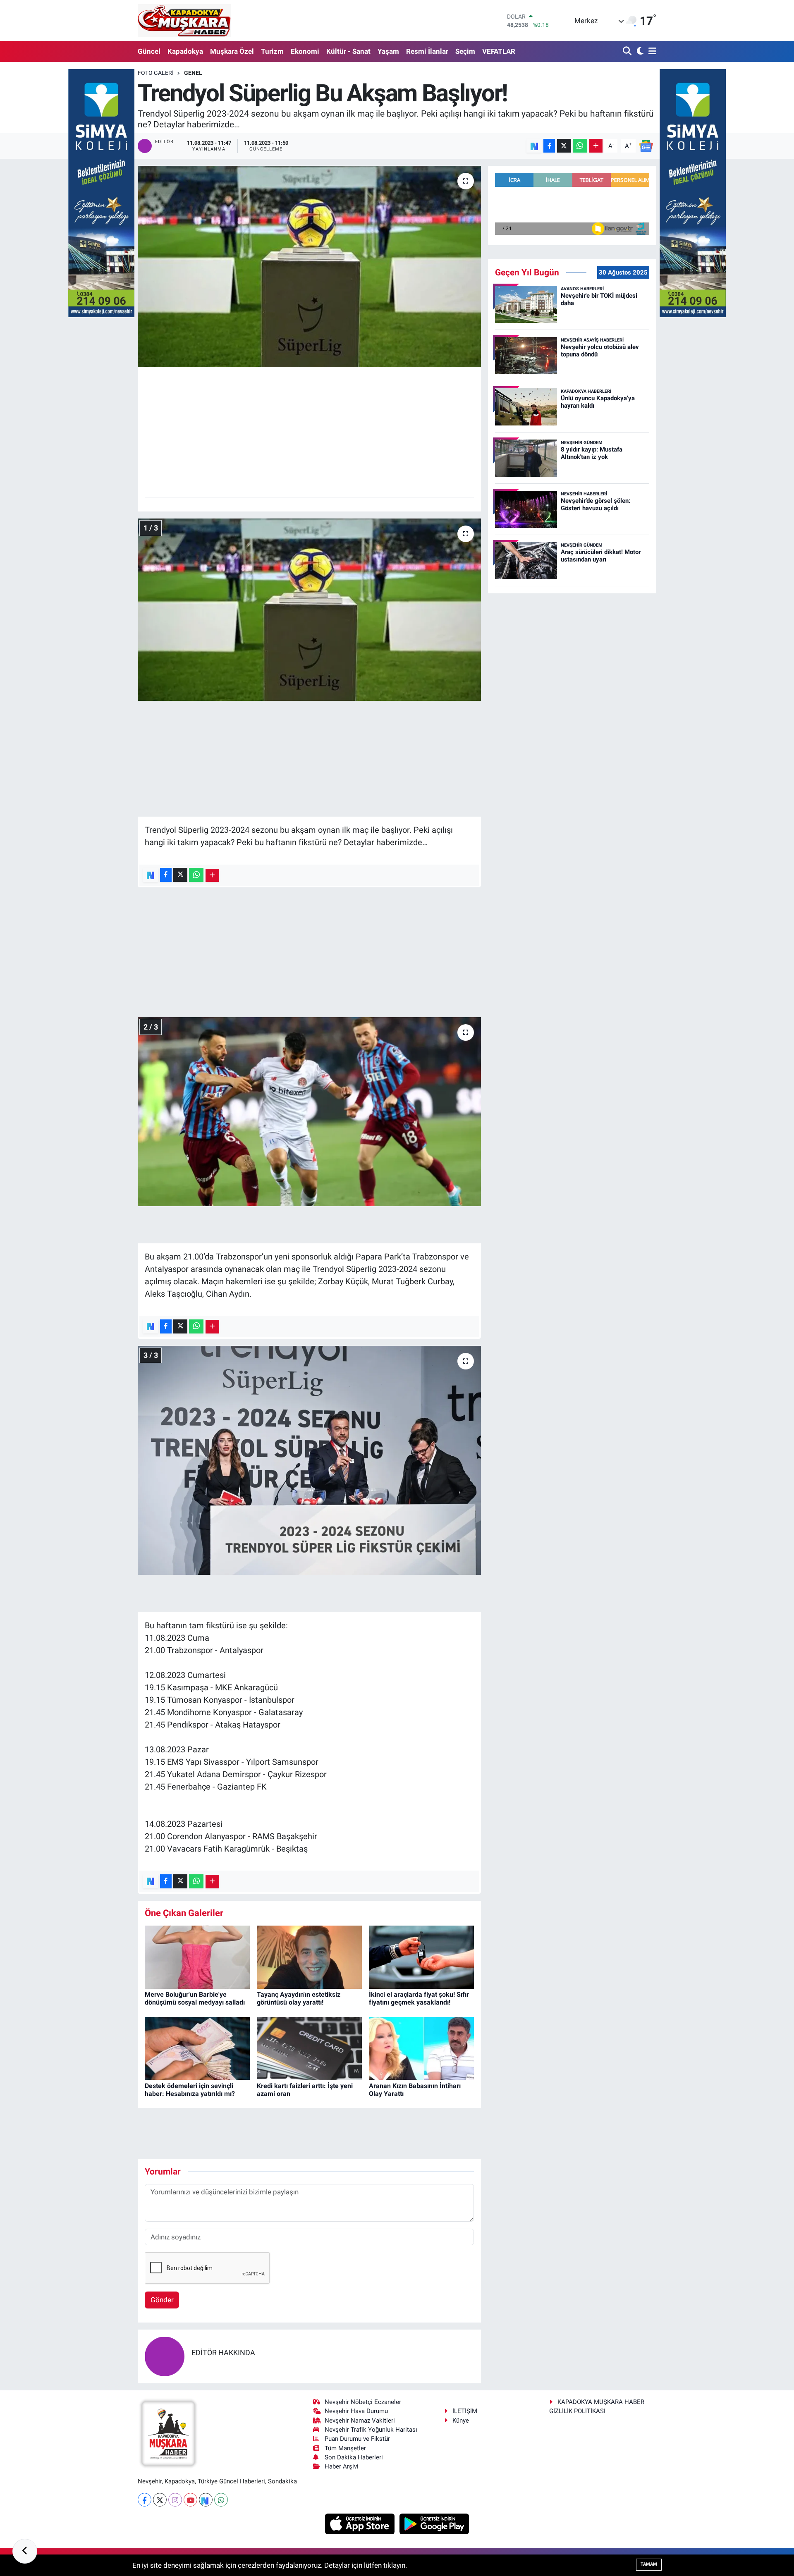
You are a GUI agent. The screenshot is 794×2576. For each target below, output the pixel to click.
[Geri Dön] (25, 2551)
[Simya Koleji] (101, 192)
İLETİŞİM (465, 2411)
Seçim (465, 51)
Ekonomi (305, 51)
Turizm (272, 51)
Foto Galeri (156, 73)
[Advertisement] (310, 432)
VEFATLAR (499, 51)
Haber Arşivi (342, 2466)
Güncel (149, 51)
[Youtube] (190, 2500)
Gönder (162, 2300)
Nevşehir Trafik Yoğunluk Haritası (371, 2430)
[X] (160, 2500)
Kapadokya (185, 51)
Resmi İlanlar (427, 51)
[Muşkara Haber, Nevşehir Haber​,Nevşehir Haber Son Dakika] (184, 20)
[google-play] (434, 2523)
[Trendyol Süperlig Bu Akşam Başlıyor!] (310, 266)
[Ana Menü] (651, 51)
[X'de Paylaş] (564, 146)
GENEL (193, 73)
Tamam (649, 2564)
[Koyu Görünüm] (639, 51)
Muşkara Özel (232, 51)
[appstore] (361, 2523)
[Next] (206, 2500)
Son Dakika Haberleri (354, 2457)
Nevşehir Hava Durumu (356, 2411)
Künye (461, 2421)
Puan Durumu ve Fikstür (357, 2439)
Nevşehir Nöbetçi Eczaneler (363, 2402)
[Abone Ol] (646, 145)
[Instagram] (175, 2500)
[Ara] (628, 51)
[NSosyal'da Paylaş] (534, 146)
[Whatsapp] (221, 2500)
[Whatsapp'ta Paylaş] (580, 146)
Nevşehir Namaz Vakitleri (360, 2421)
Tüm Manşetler (345, 2448)
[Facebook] (145, 2500)
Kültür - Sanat (348, 51)
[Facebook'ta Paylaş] (549, 146)
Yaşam (388, 51)
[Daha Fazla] (596, 146)
